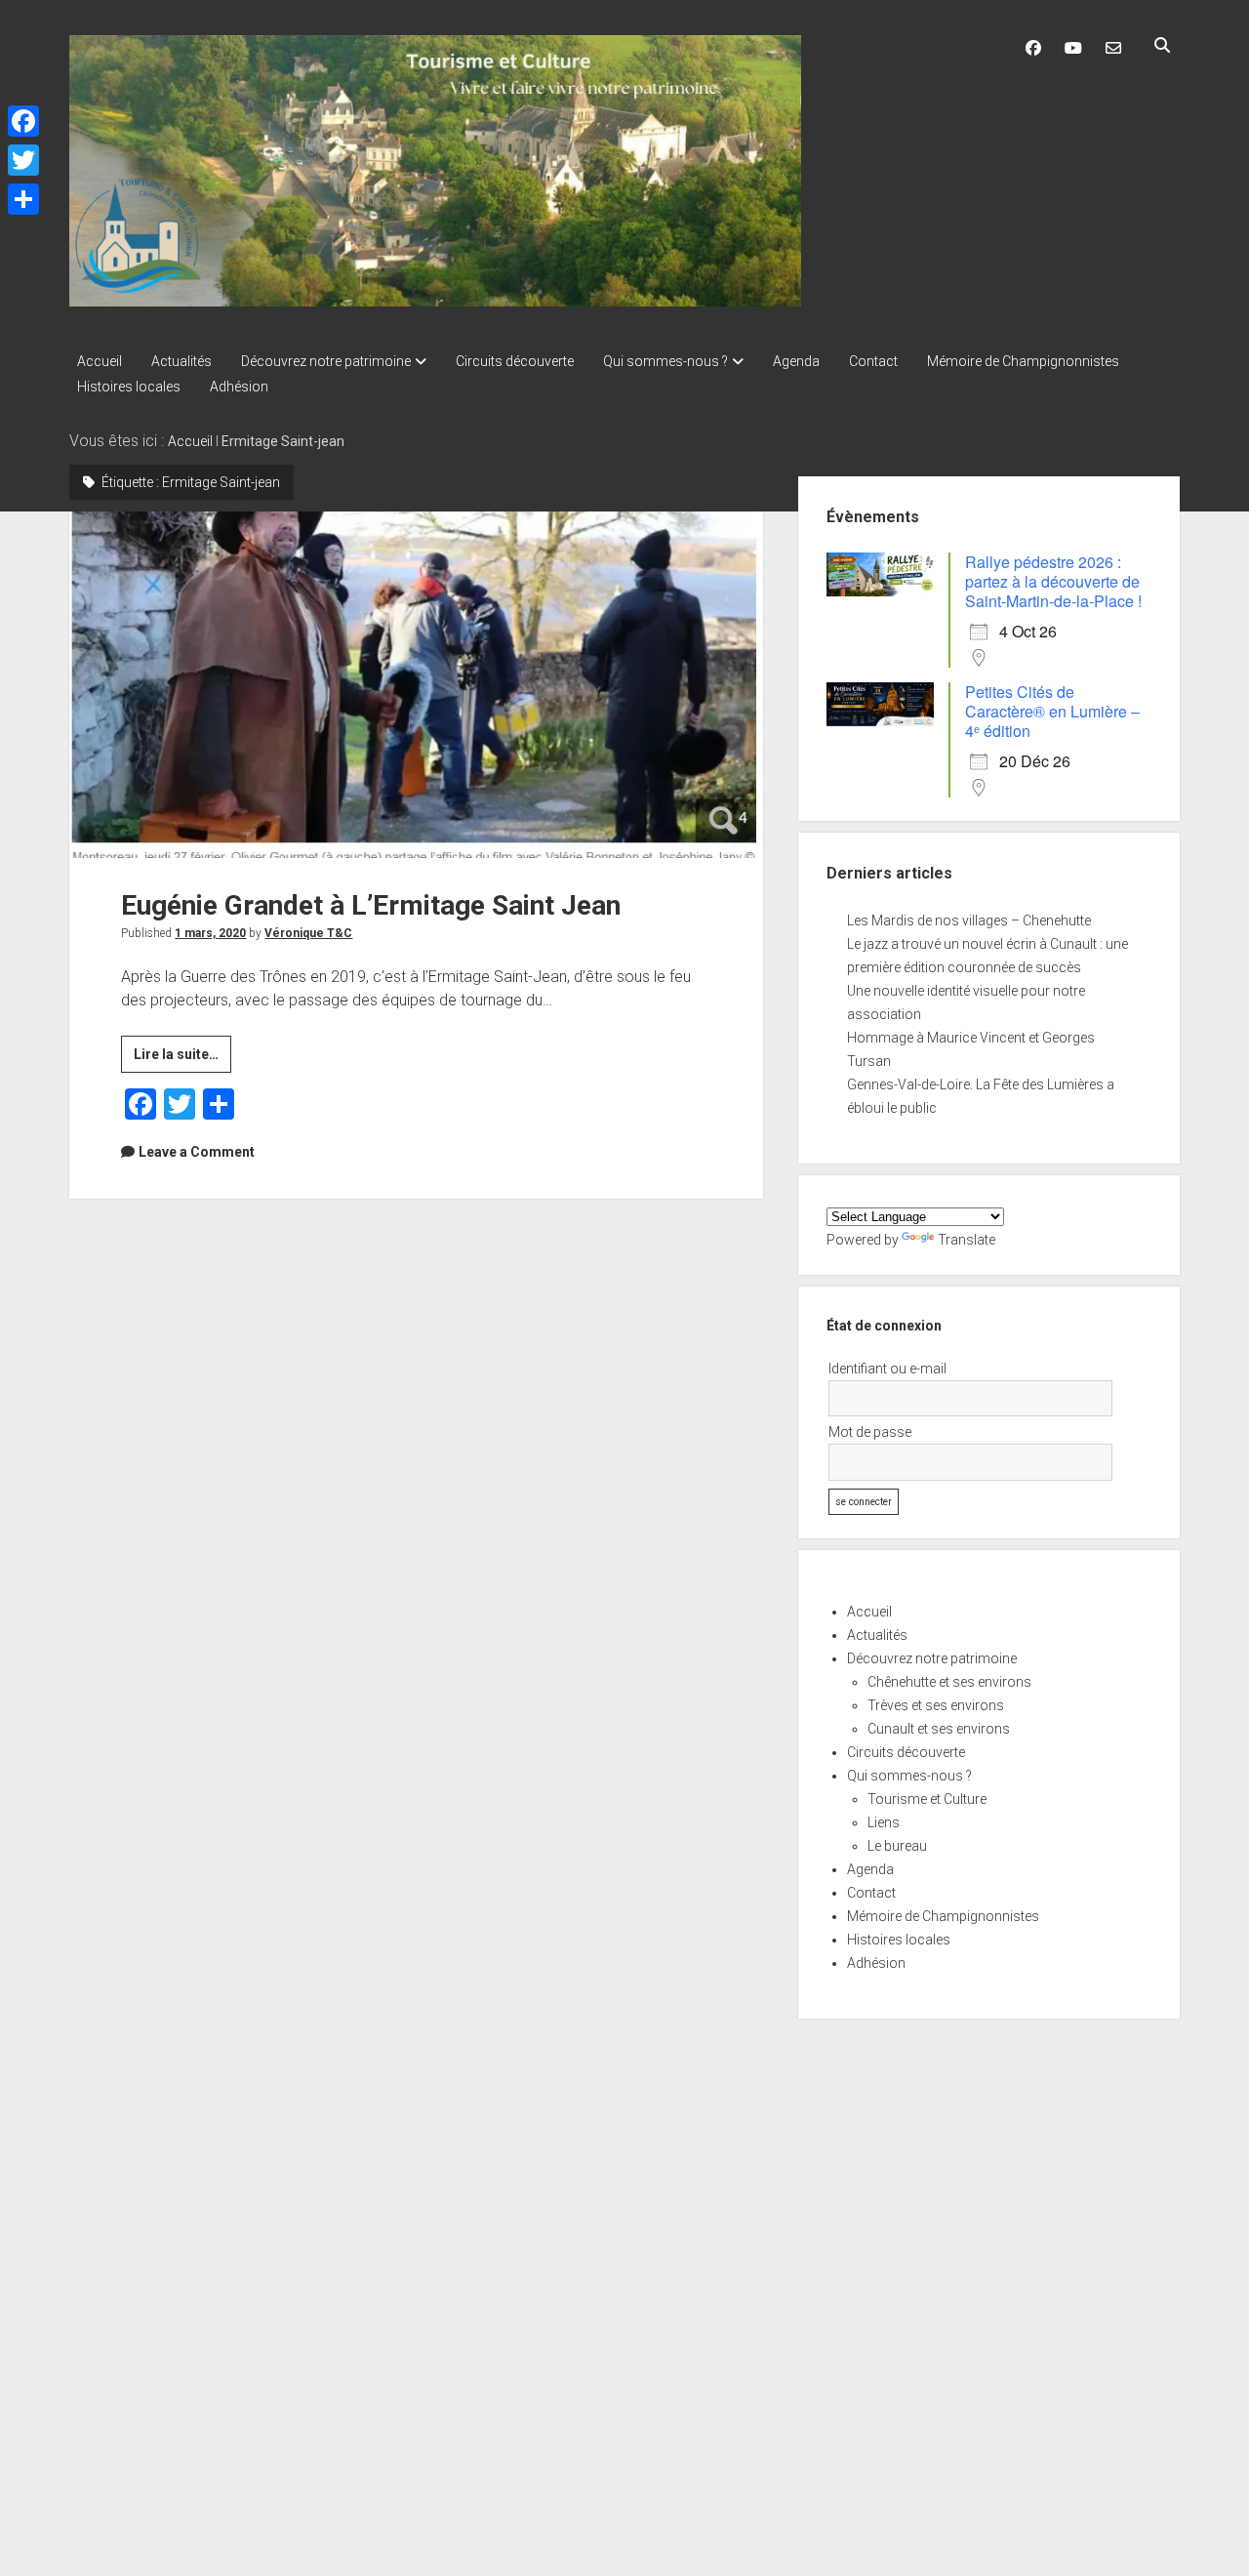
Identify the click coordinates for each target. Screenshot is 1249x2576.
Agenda (796, 361)
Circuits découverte (515, 361)
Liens (884, 1822)
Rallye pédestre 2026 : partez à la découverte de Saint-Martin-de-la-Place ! (1053, 581)
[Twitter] (23, 160)
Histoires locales (129, 387)
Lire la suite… (182, 1059)
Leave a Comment (197, 1152)
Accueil (100, 361)
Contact (873, 361)
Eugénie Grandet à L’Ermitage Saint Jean (416, 685)
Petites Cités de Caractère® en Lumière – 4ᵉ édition (1052, 711)
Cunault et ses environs (939, 1729)
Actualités (181, 361)
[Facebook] (23, 121)
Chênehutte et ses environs (949, 1682)
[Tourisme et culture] (435, 300)
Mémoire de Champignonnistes (1023, 361)
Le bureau (897, 1846)
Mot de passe (870, 1432)
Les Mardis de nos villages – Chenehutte (969, 920)
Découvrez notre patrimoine (326, 361)
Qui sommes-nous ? (665, 361)
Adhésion (239, 387)
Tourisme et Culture (927, 1799)
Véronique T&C (308, 933)
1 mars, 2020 (210, 933)
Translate (967, 1240)
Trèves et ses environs (936, 1705)
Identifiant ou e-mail (887, 1369)
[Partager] (23, 199)
